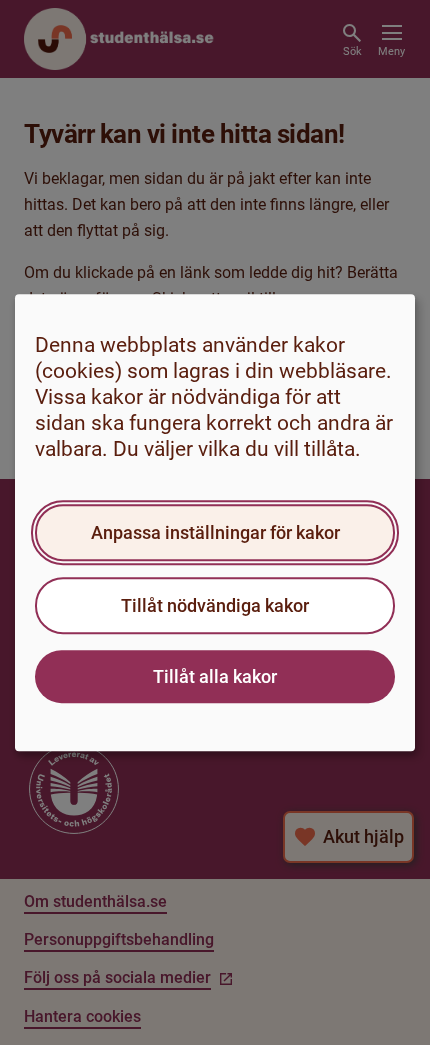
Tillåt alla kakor (215, 676)
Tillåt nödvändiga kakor (215, 605)
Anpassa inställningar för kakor (215, 532)
